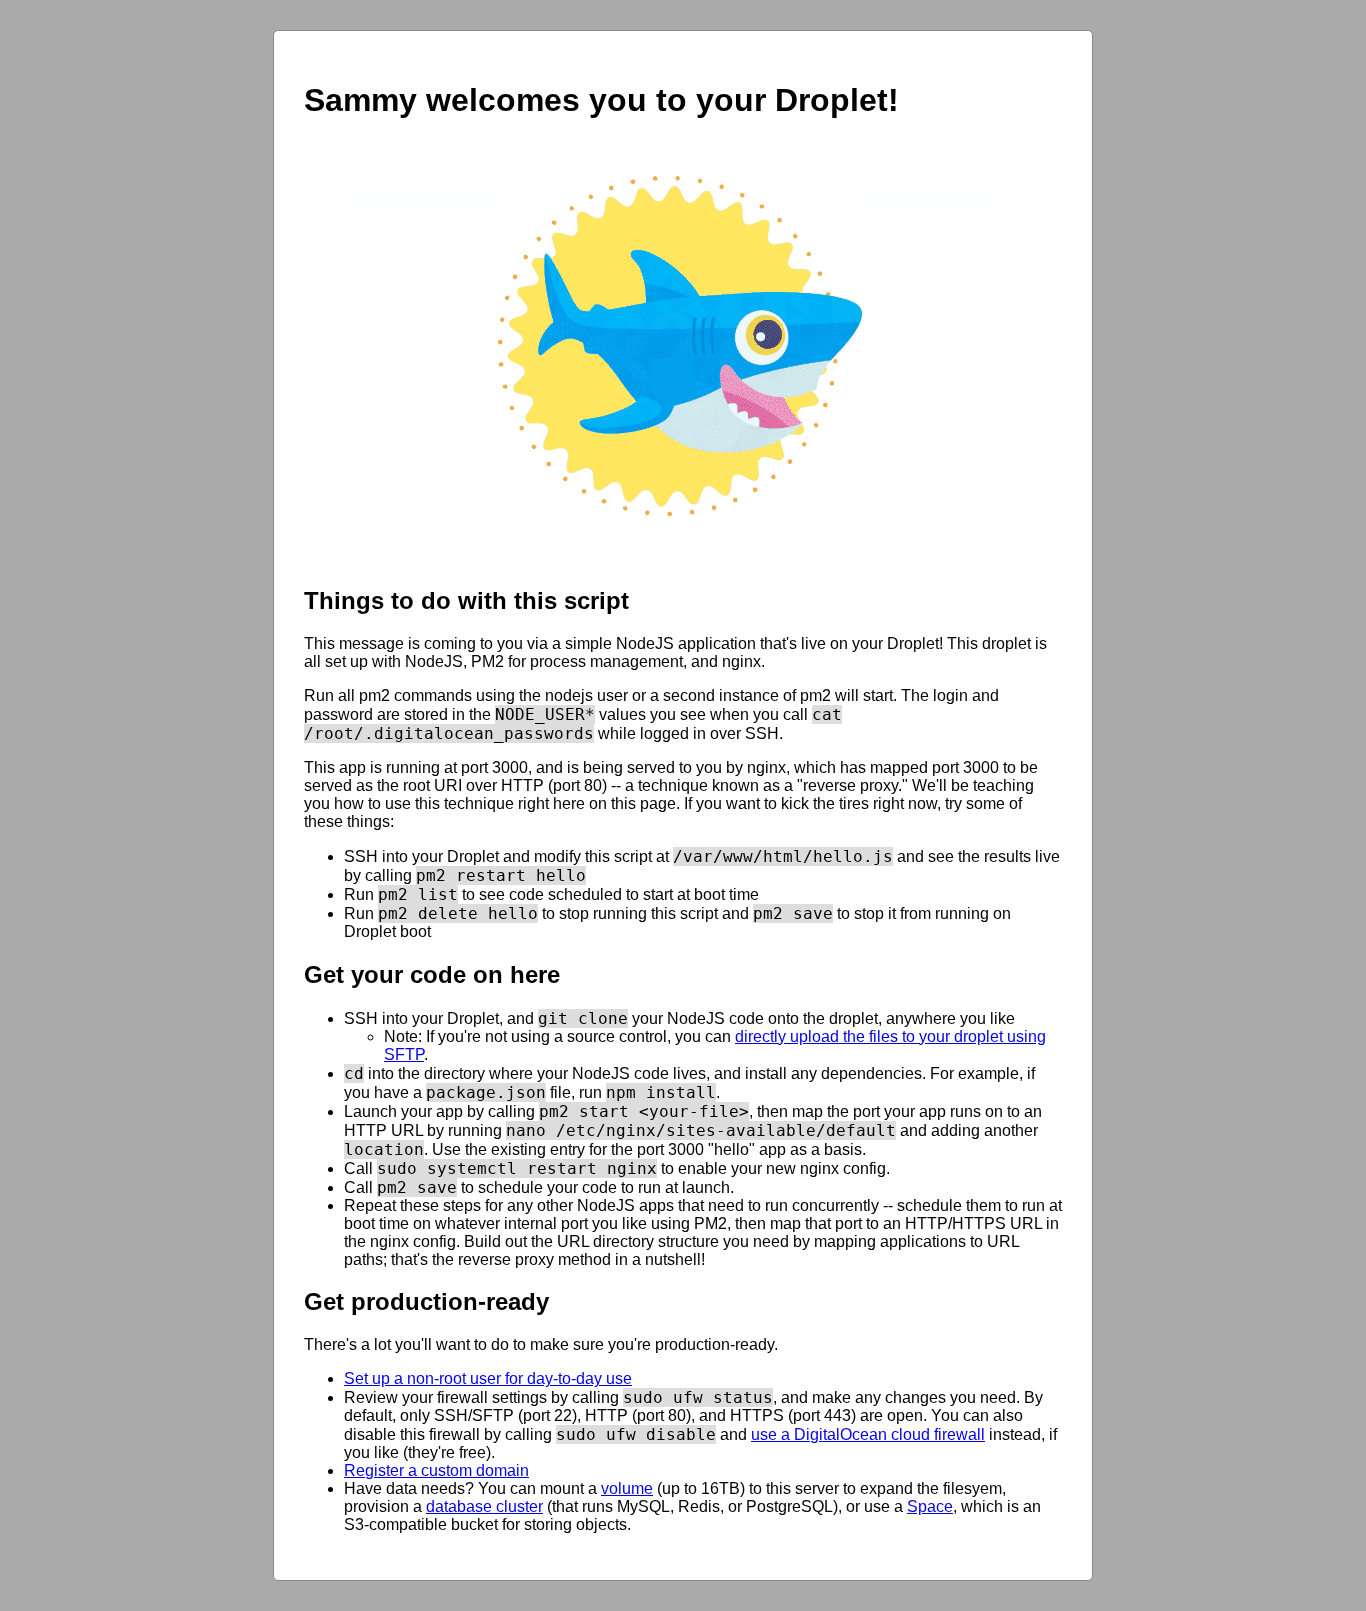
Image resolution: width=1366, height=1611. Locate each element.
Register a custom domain (436, 1470)
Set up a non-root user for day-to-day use (488, 1378)
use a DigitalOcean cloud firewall (868, 1434)
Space (930, 1506)
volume (627, 1488)
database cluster (484, 1506)
